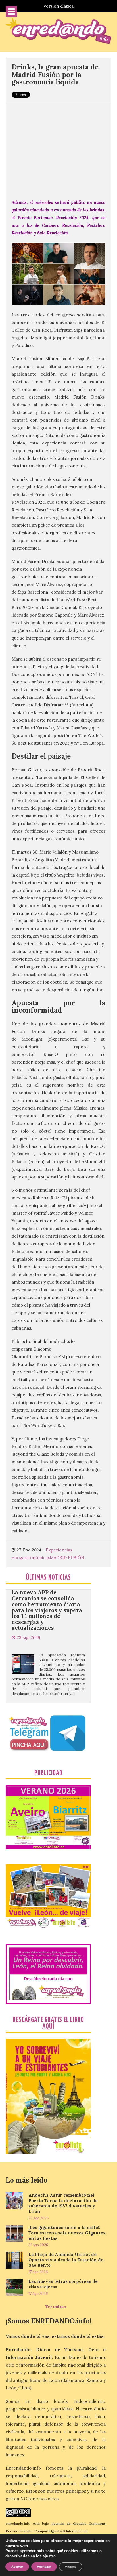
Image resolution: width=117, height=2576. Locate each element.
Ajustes (71, 2567)
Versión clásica (58, 6)
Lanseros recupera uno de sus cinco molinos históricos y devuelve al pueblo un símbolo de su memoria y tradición (47, 1695)
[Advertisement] (58, 148)
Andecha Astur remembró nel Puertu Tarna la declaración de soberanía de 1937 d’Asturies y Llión (63, 2203)
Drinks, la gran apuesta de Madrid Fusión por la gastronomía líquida (55, 75)
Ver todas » (56, 2307)
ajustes (49, 2556)
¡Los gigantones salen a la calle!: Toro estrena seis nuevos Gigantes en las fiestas (67, 2233)
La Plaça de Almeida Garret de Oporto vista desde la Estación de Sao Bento (66, 2260)
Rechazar (44, 2567)
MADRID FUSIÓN (67, 1558)
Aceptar (17, 2567)
